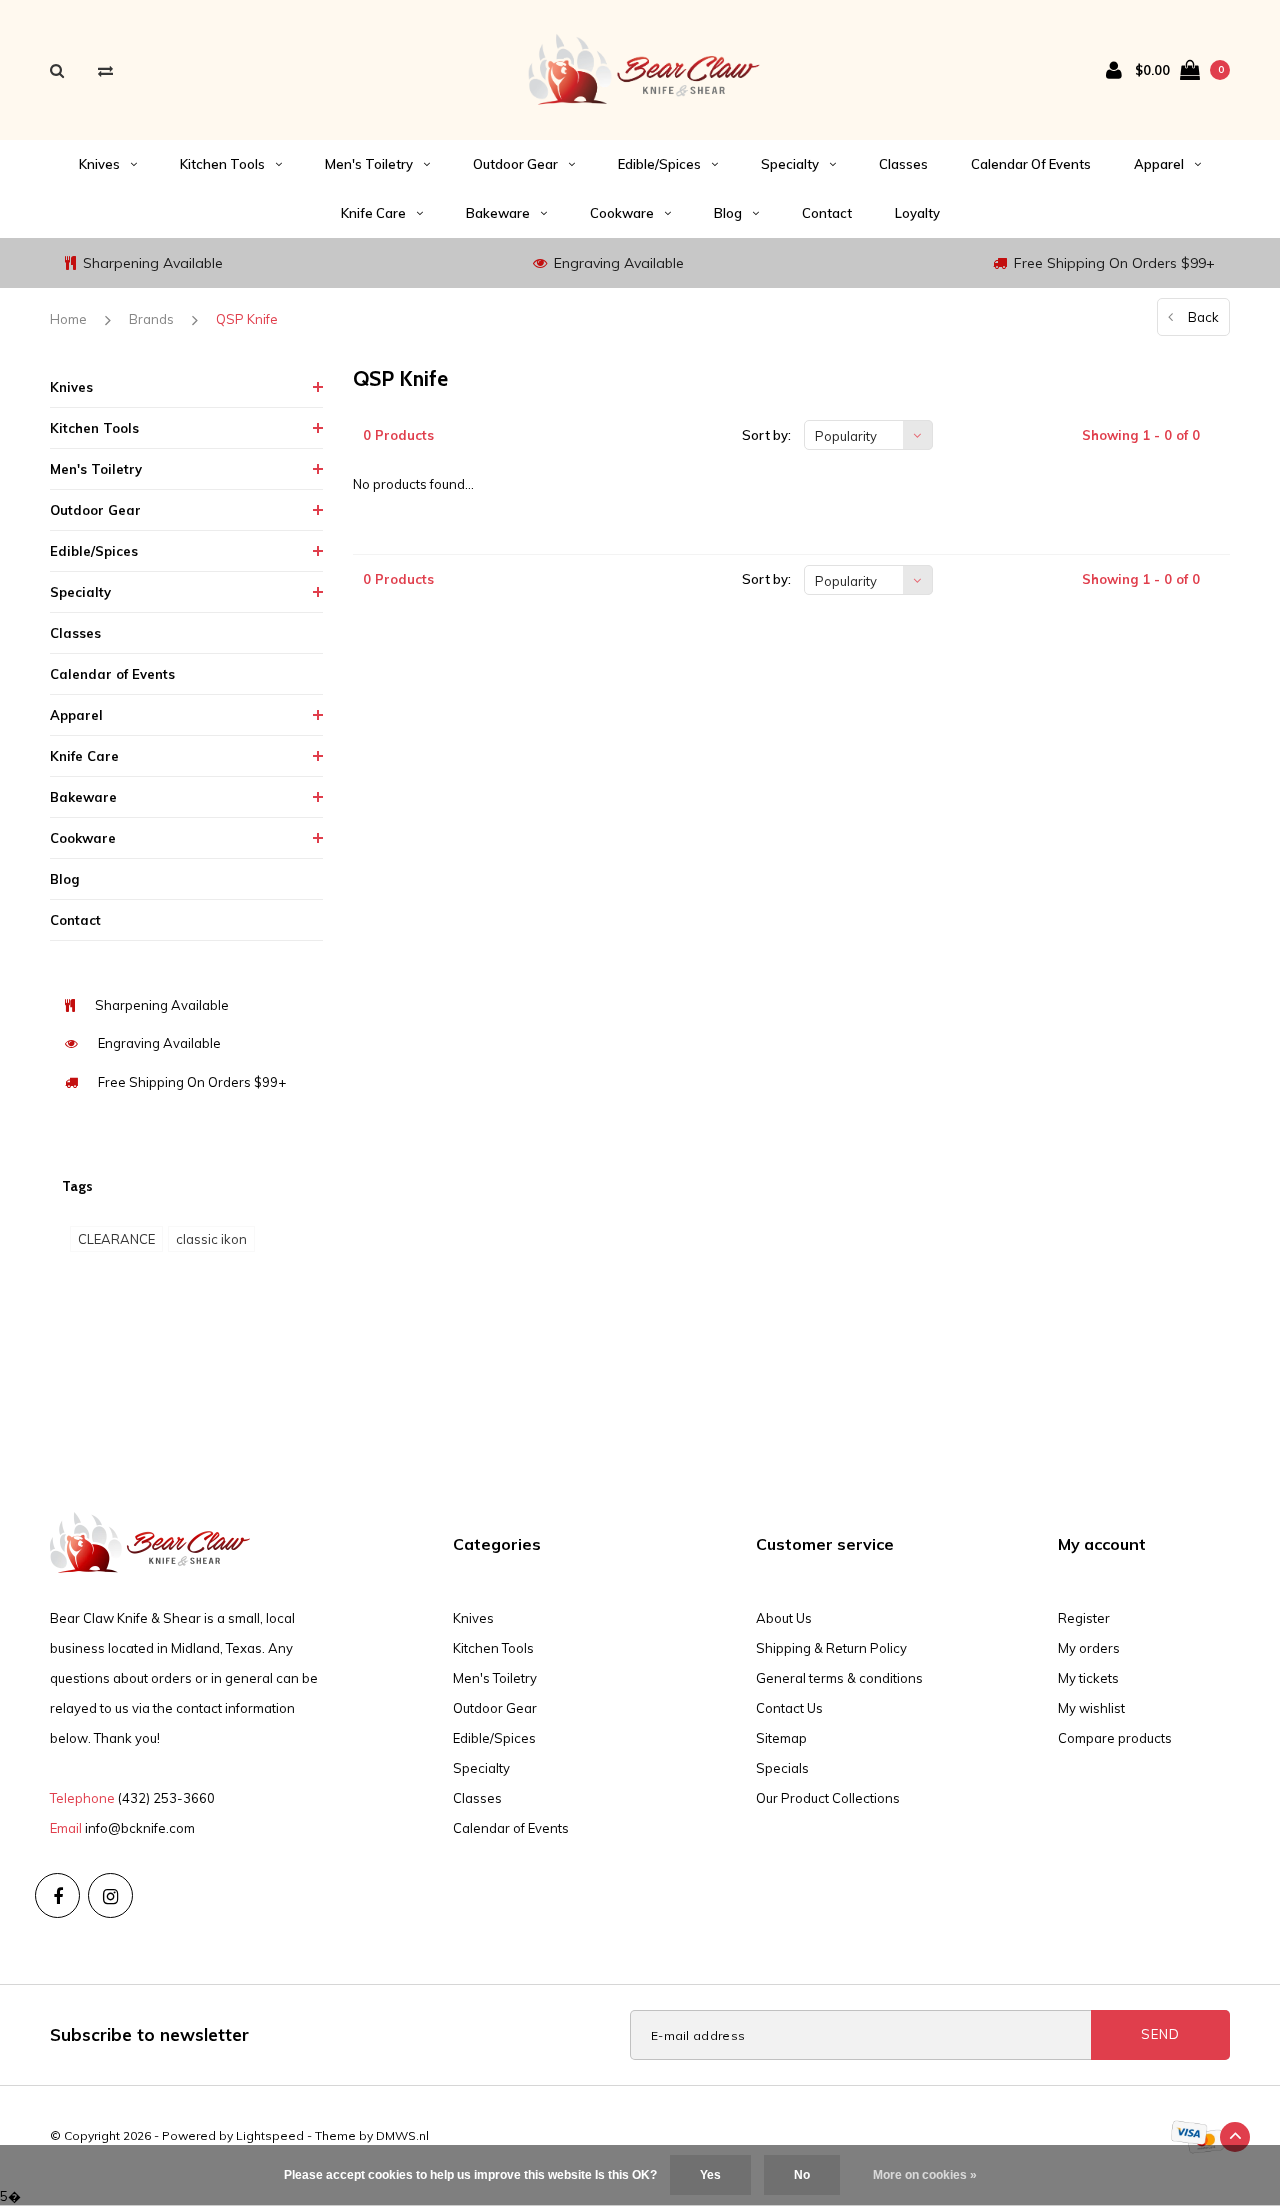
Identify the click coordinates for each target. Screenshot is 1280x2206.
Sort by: (766, 435)
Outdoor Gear (515, 164)
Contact (827, 213)
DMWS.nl (402, 2135)
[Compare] (105, 70)
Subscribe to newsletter (149, 2034)
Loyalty (917, 213)
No (802, 2175)
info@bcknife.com (140, 1828)
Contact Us (789, 1708)
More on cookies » (925, 2175)
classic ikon (211, 1239)
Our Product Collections (828, 1798)
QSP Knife (247, 319)
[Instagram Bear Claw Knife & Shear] (110, 1895)
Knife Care (373, 213)
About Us (784, 1618)
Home (68, 319)
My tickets (1088, 1678)
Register (1084, 1618)
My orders (1089, 1648)
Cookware (622, 213)
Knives (99, 164)
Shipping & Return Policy (831, 1648)
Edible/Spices (659, 164)
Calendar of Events (1031, 164)
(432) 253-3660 (166, 1798)
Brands (151, 319)
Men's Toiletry (369, 164)
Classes (903, 164)
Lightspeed (270, 2135)
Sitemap (781, 1738)
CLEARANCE (116, 1239)
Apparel (1159, 164)
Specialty (790, 164)
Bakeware (498, 213)
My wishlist (1091, 1708)
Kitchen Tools (222, 164)
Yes (710, 2175)
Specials (782, 1768)
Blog (728, 213)
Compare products (1115, 1738)
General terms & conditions (839, 1678)
